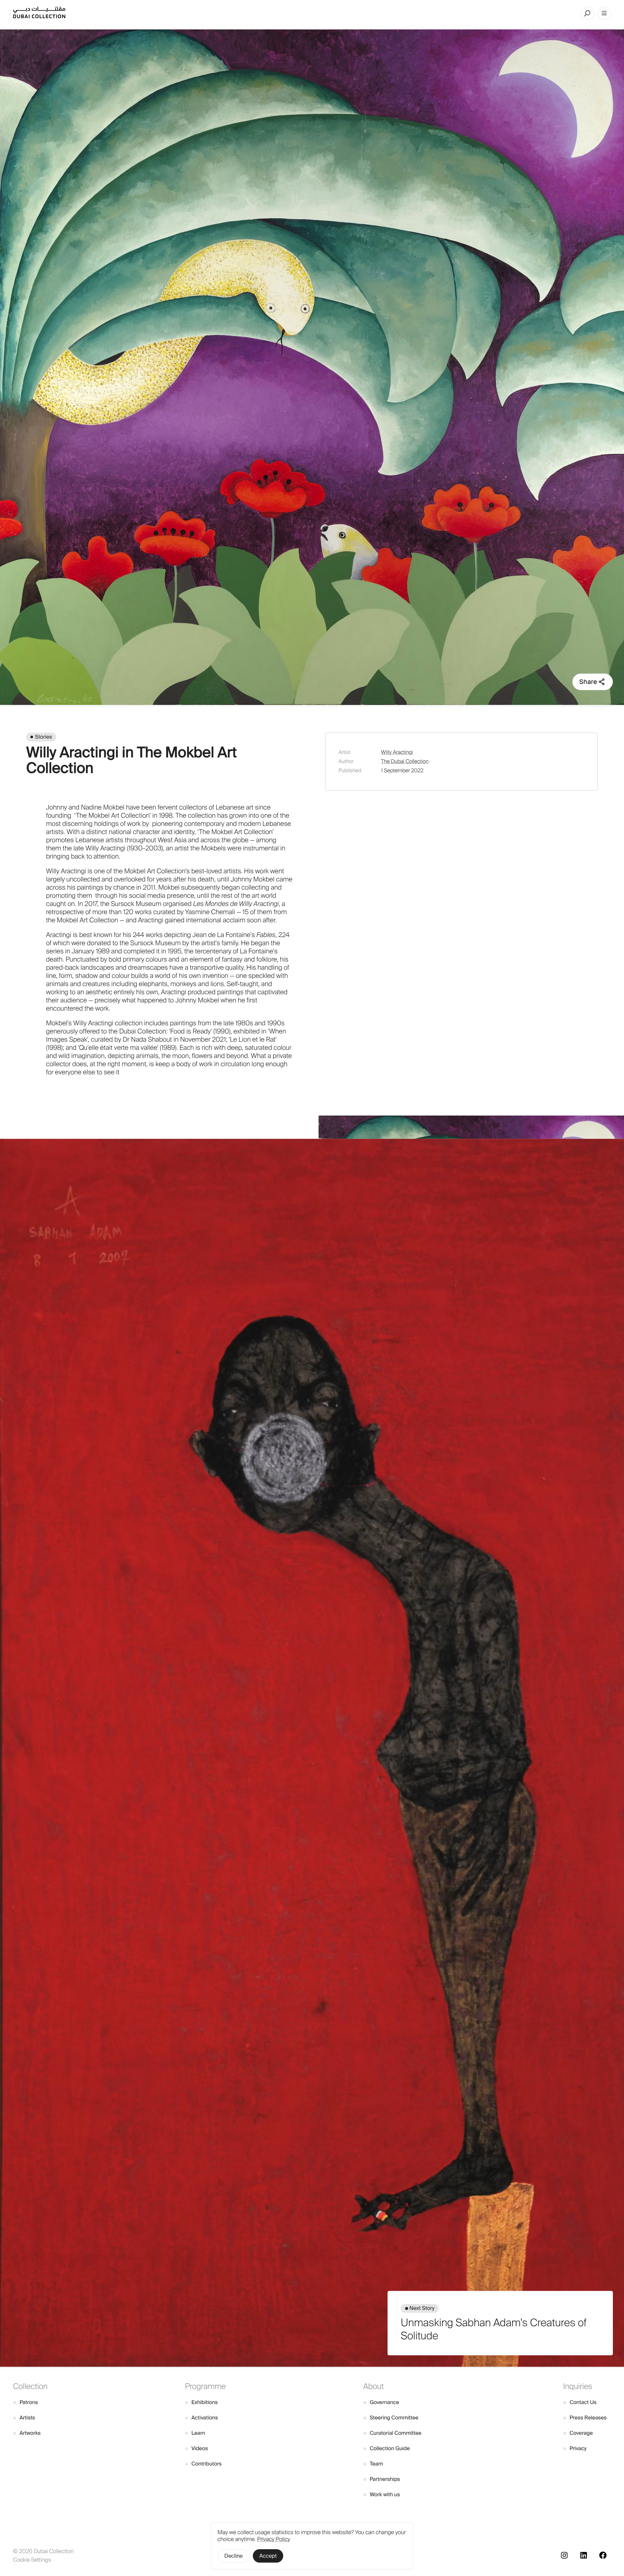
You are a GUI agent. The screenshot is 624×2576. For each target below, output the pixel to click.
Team (373, 2464)
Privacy (575, 2448)
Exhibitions (201, 2402)
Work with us (382, 2494)
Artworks (27, 2433)
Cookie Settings (32, 2560)
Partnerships (382, 2479)
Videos (197, 2448)
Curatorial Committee (392, 2433)
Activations (202, 2418)
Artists (24, 2418)
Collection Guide (387, 2448)
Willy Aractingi (397, 752)
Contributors (203, 2464)
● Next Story (420, 2308)
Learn (195, 2433)
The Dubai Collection (405, 761)
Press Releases (585, 2418)
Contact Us (580, 2402)
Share (588, 682)
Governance (381, 2402)
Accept (268, 2556)
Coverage (578, 2433)
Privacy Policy (274, 2539)
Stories (43, 737)
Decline (234, 2556)
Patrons (26, 2402)
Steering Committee (391, 2418)
